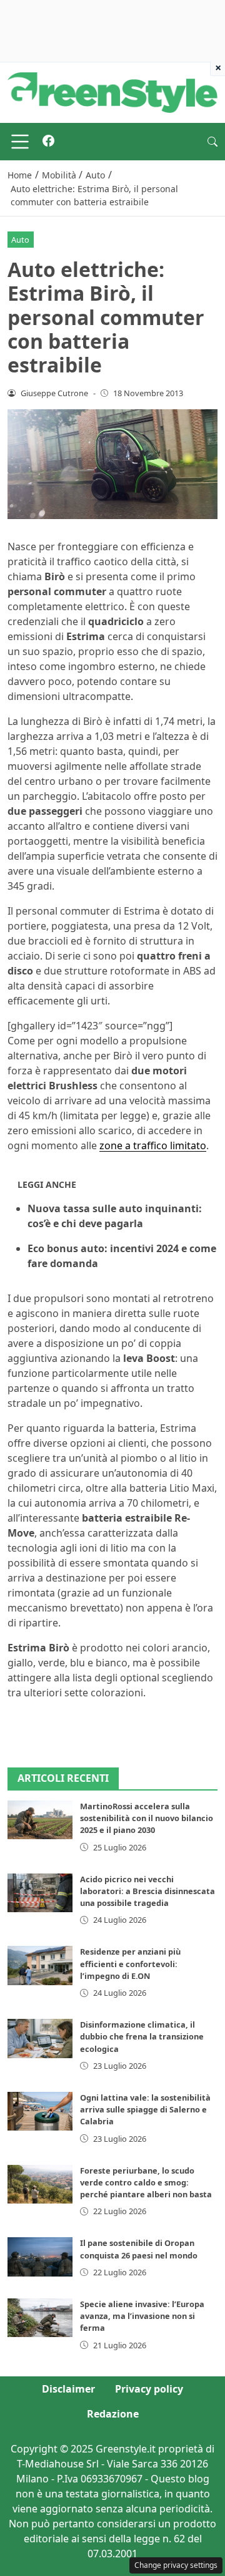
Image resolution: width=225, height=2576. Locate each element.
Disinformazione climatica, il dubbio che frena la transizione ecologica (142, 2036)
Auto (20, 240)
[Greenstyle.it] (112, 92)
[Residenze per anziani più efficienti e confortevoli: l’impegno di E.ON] (40, 1965)
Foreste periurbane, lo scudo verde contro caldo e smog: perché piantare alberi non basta (146, 2182)
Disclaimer (68, 2389)
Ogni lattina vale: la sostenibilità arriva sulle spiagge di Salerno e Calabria (145, 2109)
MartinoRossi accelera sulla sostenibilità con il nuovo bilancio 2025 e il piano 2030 (147, 1818)
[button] (212, 142)
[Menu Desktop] (20, 142)
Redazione (113, 2414)
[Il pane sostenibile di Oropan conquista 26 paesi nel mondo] (40, 2257)
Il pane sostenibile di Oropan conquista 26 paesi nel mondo (139, 2249)
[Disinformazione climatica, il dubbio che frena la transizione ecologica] (40, 2038)
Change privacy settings (176, 2565)
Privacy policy (149, 2389)
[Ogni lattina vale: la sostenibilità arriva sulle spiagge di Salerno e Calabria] (40, 2111)
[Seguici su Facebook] (48, 142)
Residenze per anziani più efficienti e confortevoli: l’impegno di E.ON (130, 1963)
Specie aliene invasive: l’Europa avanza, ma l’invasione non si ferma (142, 2316)
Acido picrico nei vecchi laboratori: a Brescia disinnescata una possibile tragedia (147, 1891)
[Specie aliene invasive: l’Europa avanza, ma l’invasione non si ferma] (40, 2318)
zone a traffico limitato (153, 1145)
